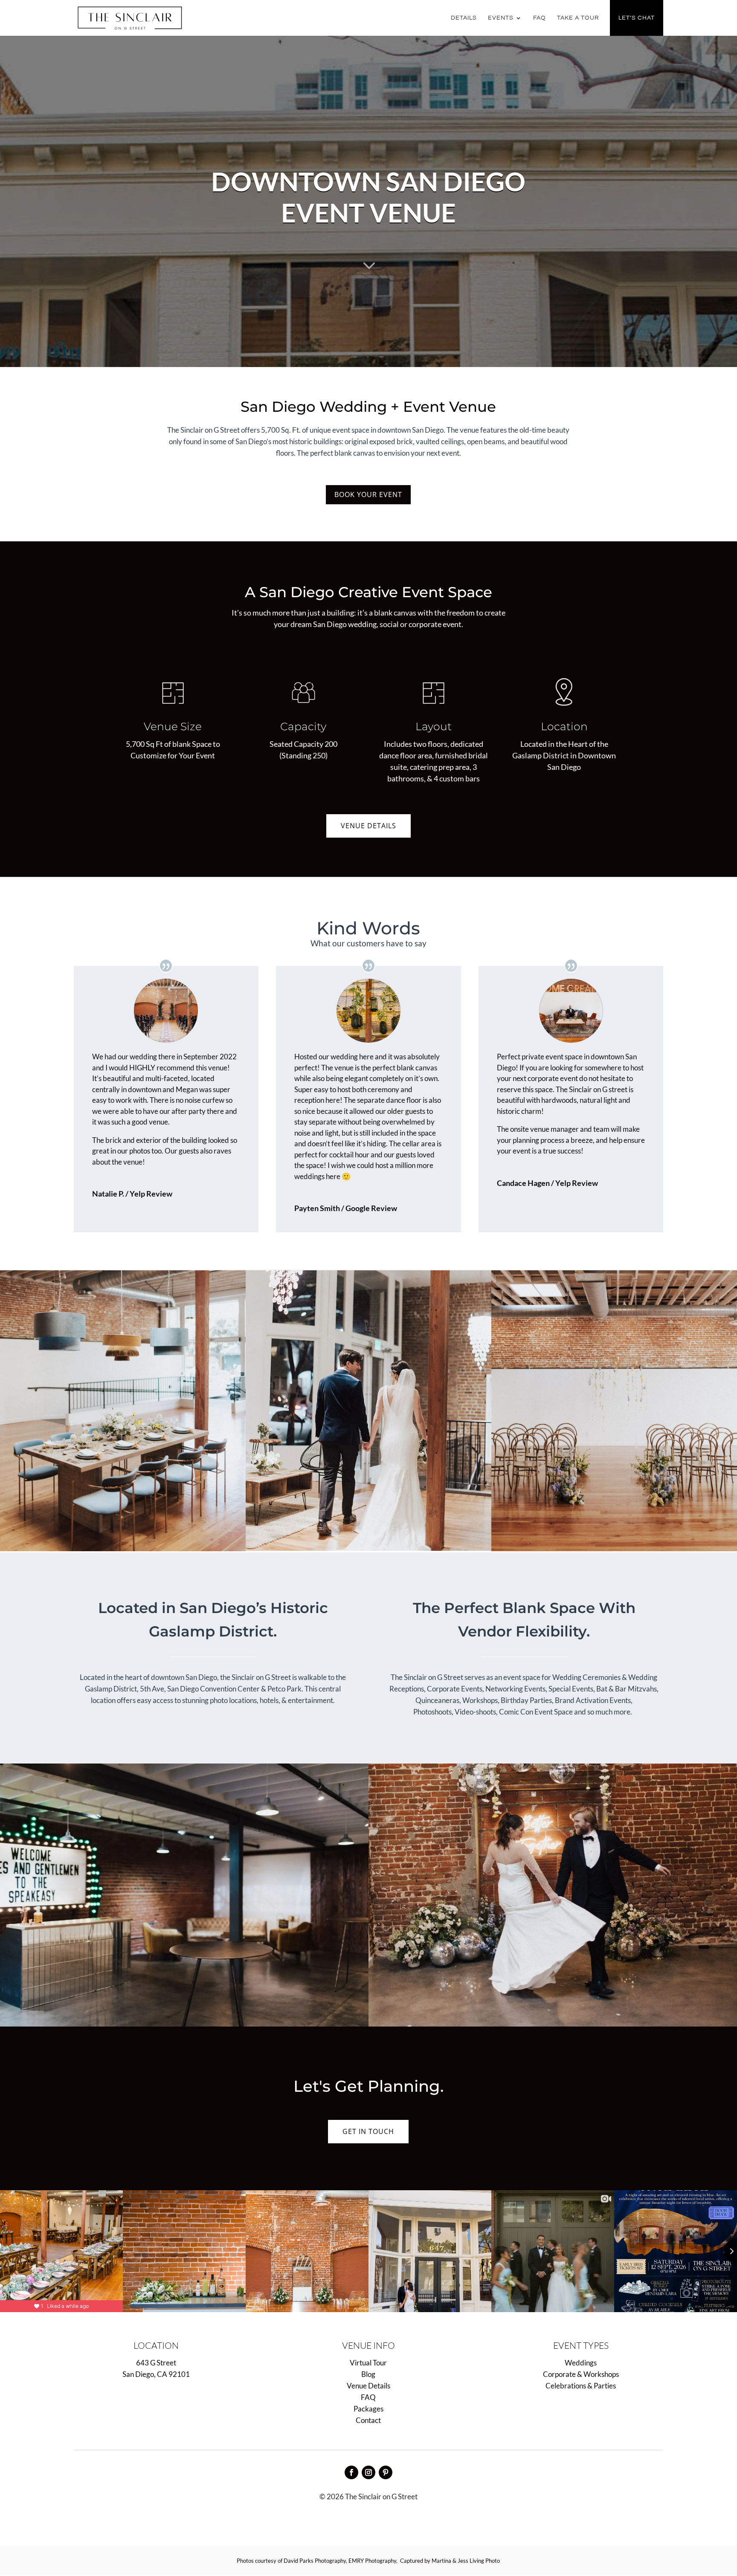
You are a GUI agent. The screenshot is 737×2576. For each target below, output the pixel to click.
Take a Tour (578, 18)
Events (501, 18)
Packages (368, 2409)
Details (464, 18)
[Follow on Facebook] (351, 2472)
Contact (368, 2420)
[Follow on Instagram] (368, 2472)
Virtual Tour (368, 2363)
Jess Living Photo (479, 2561)
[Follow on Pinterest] (386, 2472)
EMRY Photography (372, 2561)
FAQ (540, 18)
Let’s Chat (637, 18)
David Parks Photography (315, 2561)
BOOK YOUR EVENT (368, 494)
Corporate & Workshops (581, 2374)
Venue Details (368, 2386)
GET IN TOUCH (368, 2131)
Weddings (581, 2363)
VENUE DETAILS (368, 826)
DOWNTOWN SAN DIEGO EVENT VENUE (368, 197)
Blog (368, 2374)
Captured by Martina (426, 2561)
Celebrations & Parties (581, 2386)
